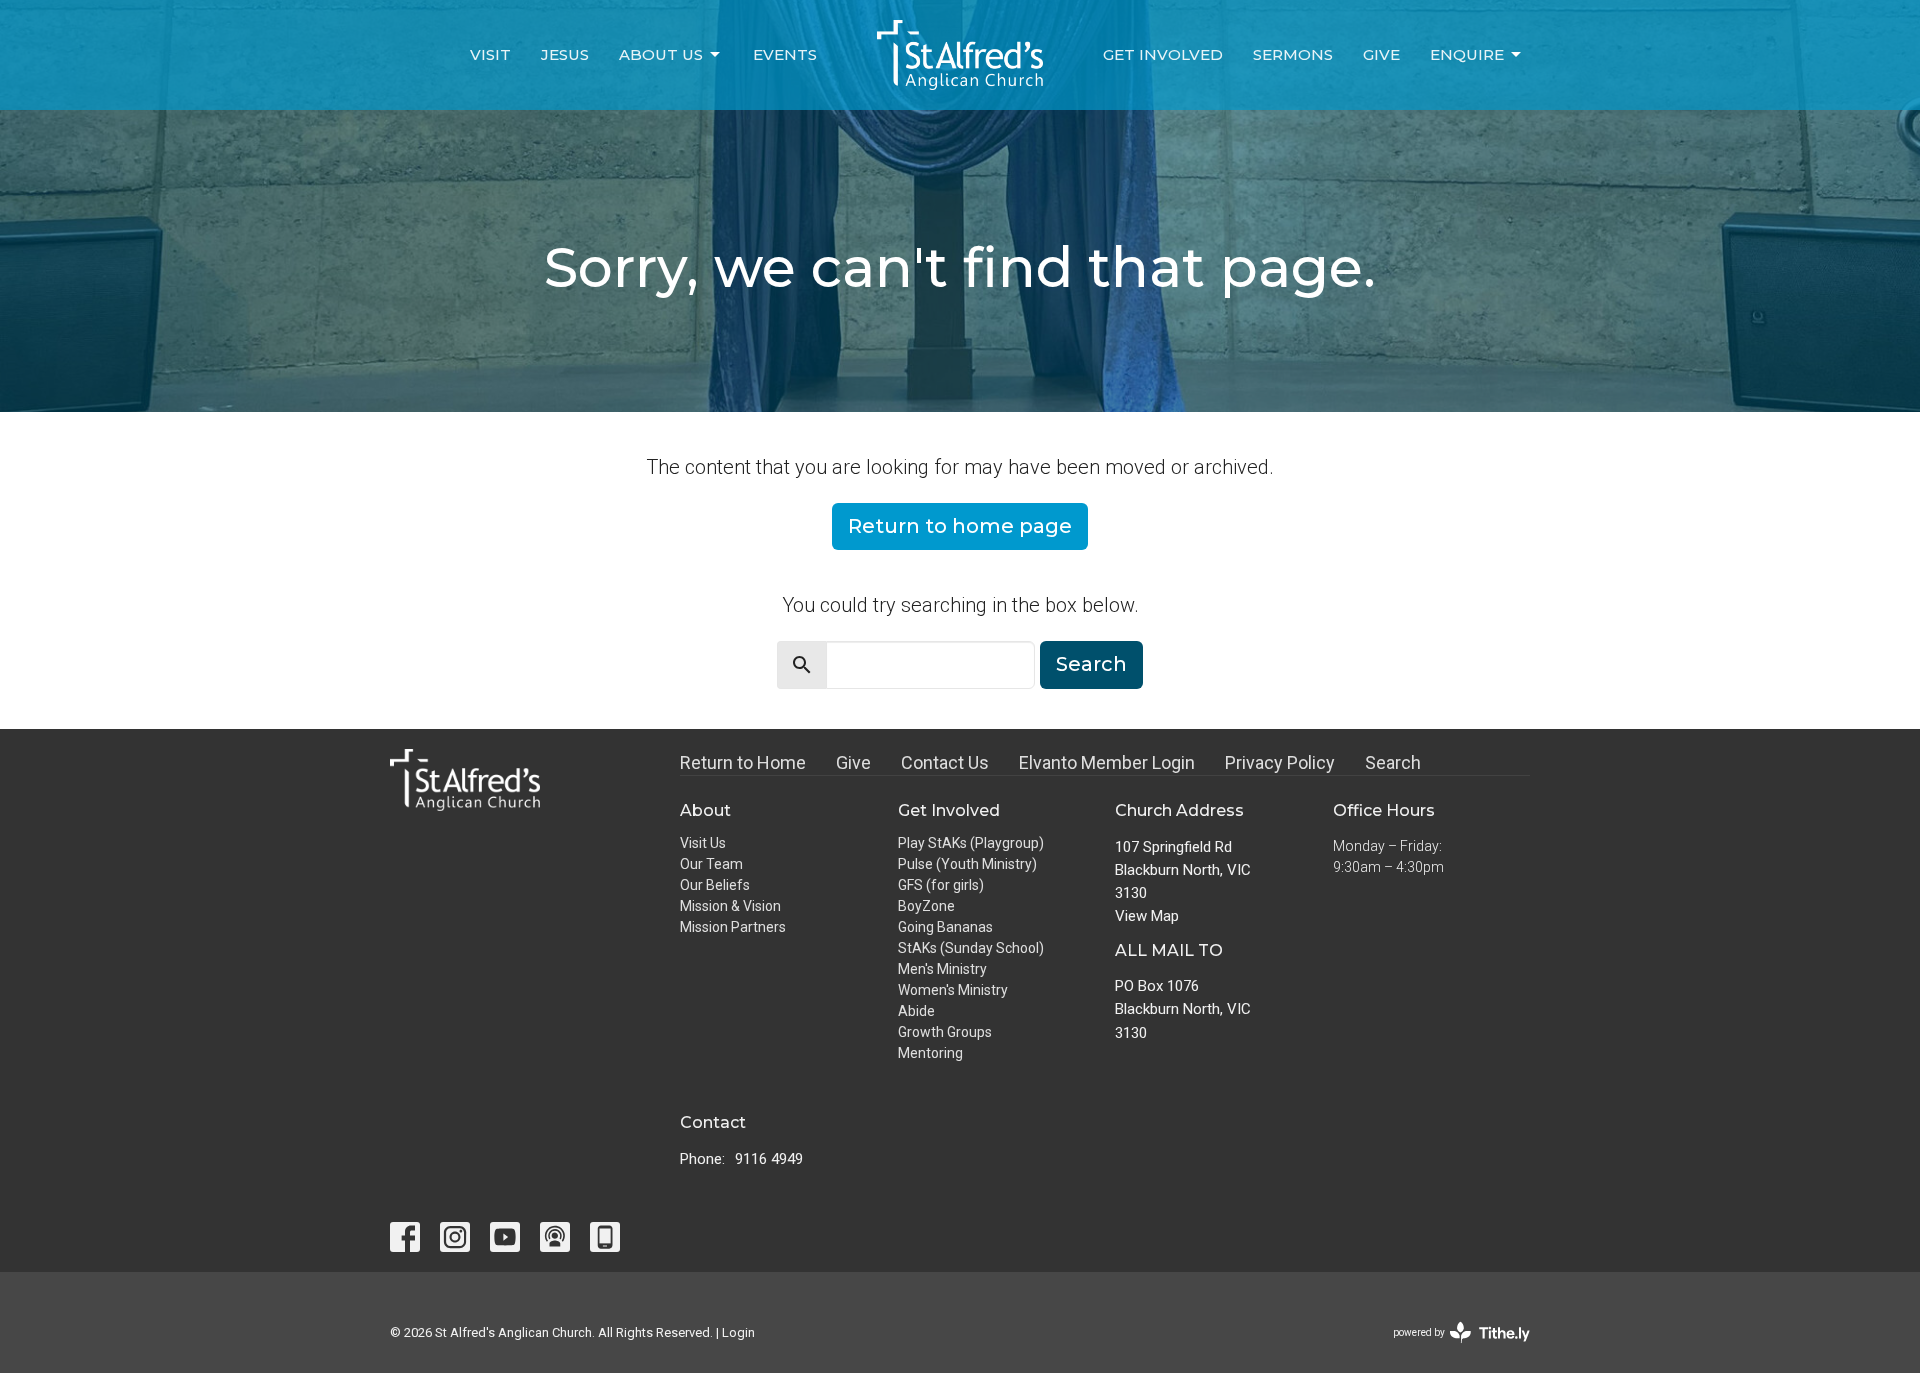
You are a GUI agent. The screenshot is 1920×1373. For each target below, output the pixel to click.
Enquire (1467, 54)
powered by (1450, 1350)
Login (738, 1332)
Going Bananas (945, 927)
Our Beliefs (715, 885)
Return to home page (960, 526)
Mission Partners (733, 927)
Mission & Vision (730, 906)
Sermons (1293, 54)
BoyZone (926, 906)
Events (785, 54)
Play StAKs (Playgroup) (971, 843)
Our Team (711, 864)
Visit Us (703, 843)
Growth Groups (945, 1032)
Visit (490, 54)
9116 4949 (769, 1159)
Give (1381, 54)
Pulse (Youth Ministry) (967, 864)
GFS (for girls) (941, 885)
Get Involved (1163, 54)
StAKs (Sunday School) (971, 948)
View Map (1147, 916)
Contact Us (945, 762)
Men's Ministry (942, 969)
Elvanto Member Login (1107, 762)
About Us (661, 54)
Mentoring (930, 1053)
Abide (916, 1011)
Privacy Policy (1280, 762)
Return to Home (743, 762)
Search (1091, 664)
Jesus (565, 54)
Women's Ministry (953, 990)
